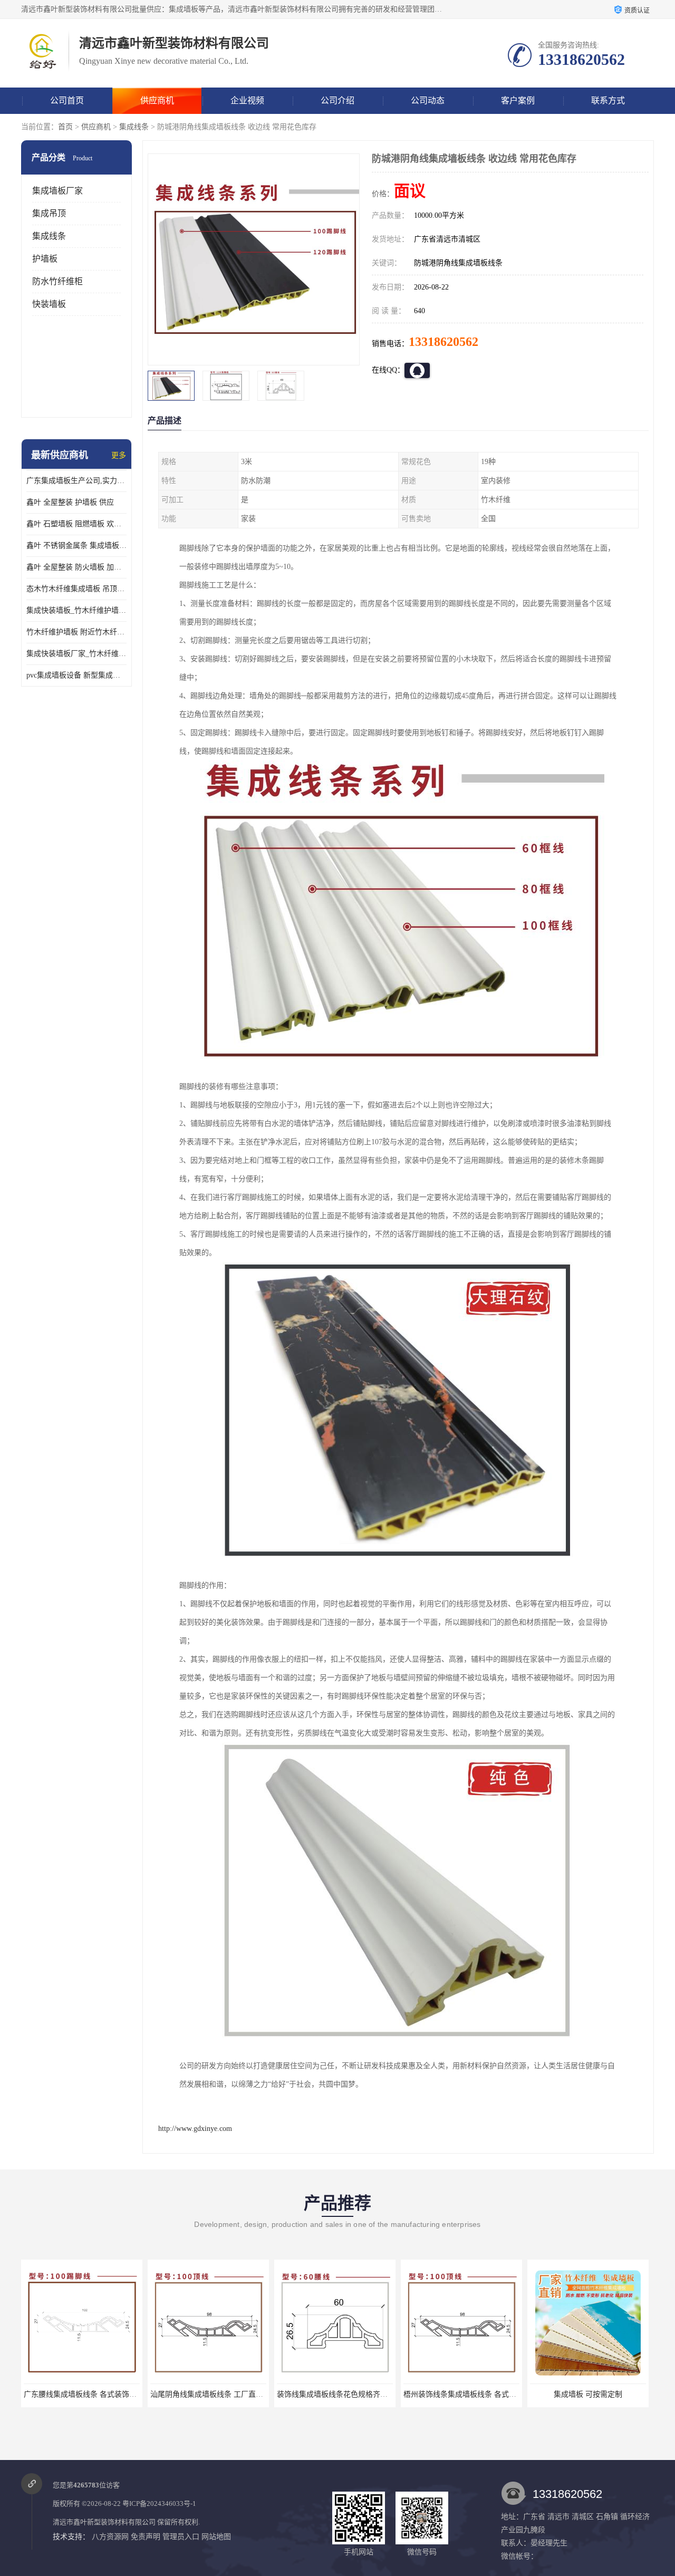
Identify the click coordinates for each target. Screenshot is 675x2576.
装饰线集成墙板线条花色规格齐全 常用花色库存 (355, 2394)
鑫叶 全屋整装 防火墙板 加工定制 (76, 567)
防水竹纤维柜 (57, 281)
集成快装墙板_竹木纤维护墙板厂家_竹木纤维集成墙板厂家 (76, 610)
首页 (65, 127)
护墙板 (45, 259)
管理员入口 (181, 2537)
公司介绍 (337, 100)
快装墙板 (49, 304)
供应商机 (157, 100)
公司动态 (428, 100)
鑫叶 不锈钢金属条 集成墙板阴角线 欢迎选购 (76, 546)
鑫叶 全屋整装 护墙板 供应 (70, 502)
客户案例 (518, 100)
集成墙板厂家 (57, 191)
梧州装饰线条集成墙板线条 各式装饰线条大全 (478, 2394)
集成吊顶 (49, 213)
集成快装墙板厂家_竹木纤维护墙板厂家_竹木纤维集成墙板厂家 (76, 654)
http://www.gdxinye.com (195, 2129)
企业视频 (247, 100)
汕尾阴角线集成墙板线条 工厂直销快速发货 (221, 2394)
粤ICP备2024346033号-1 (159, 2503)
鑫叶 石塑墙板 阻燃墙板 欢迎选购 (76, 524)
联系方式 (608, 100)
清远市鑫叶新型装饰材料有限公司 (104, 2522)
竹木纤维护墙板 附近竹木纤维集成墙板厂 (76, 632)
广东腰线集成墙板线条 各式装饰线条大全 (91, 2394)
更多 (119, 455)
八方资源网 (110, 2537)
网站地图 (216, 2537)
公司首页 (67, 100)
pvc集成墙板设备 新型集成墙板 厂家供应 (76, 675)
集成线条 (134, 127)
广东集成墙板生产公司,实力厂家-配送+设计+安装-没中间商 (76, 481)
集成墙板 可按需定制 (588, 2394)
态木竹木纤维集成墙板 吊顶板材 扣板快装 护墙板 (76, 589)
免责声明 (146, 2537)
